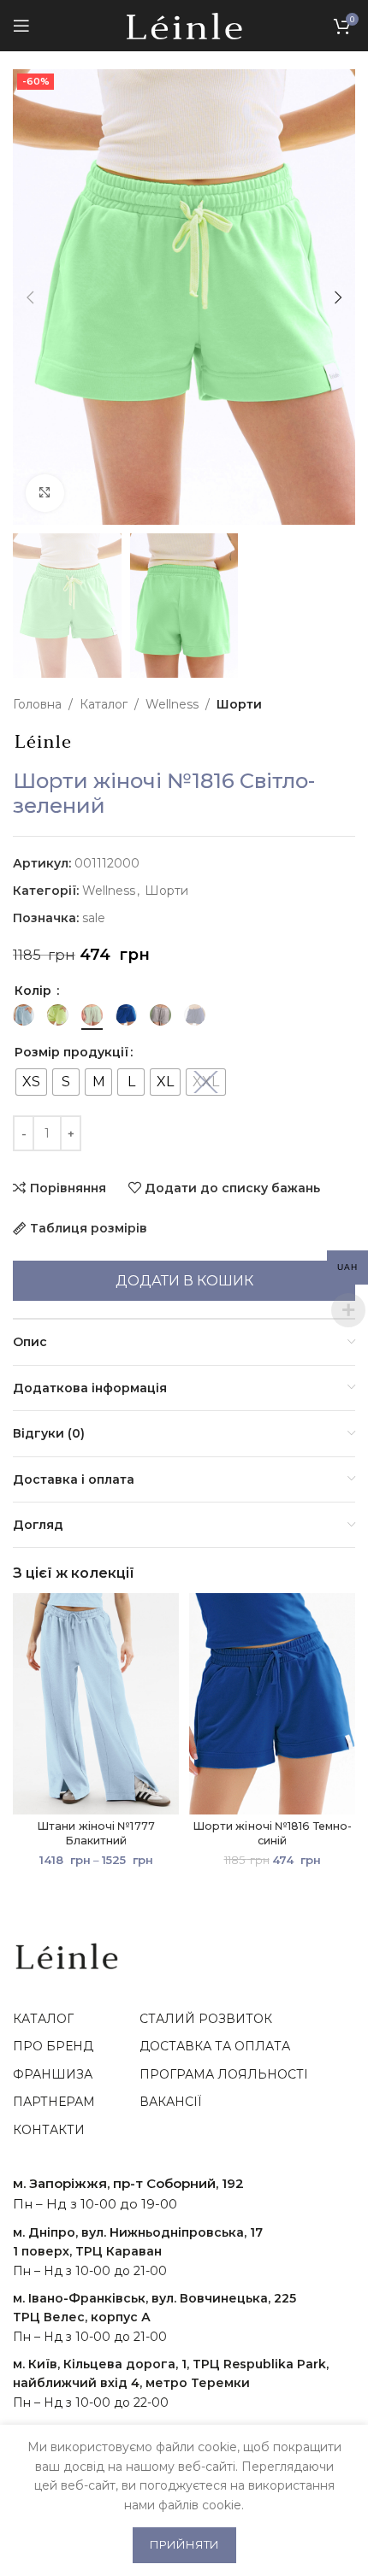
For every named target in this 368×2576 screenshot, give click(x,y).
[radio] (31, 1082)
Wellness (172, 704)
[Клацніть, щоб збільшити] (45, 494)
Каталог (104, 704)
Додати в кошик (184, 1281)
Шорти (239, 704)
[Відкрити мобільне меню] (21, 26)
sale (94, 918)
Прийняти (184, 2544)
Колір (35, 991)
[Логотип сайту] (184, 25)
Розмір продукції (71, 1052)
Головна (37, 704)
